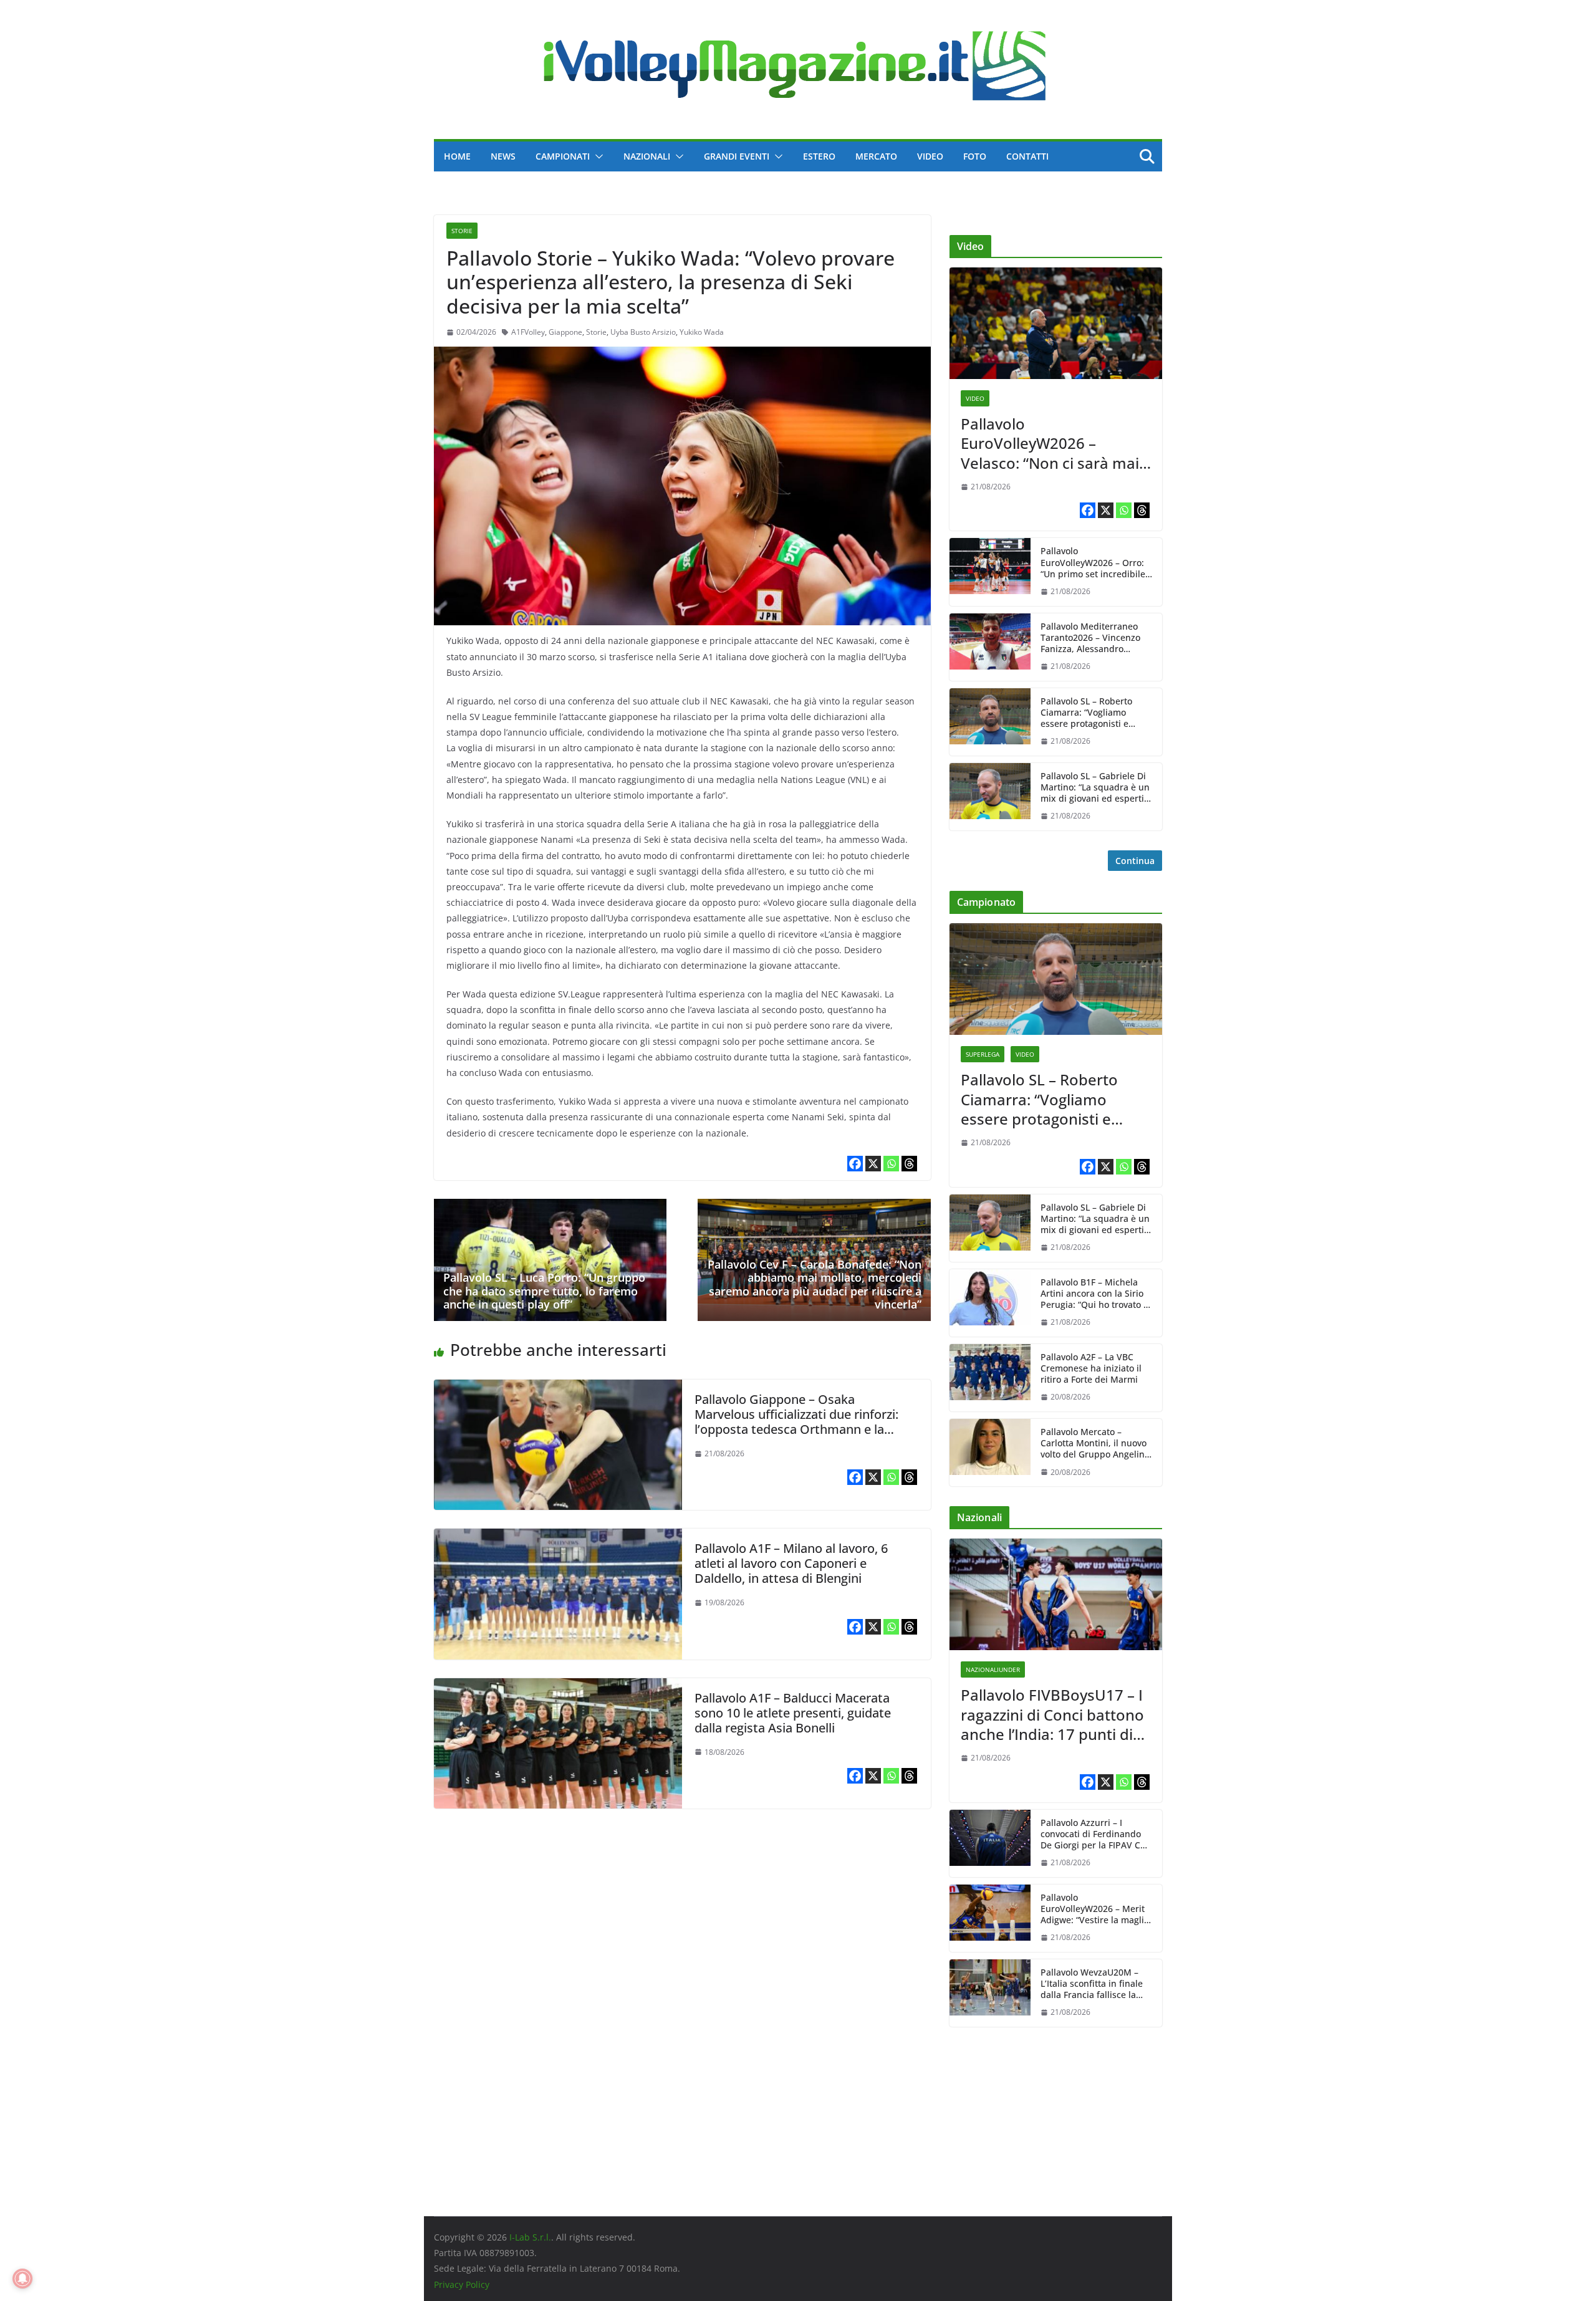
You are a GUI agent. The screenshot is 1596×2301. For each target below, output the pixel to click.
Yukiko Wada (702, 332)
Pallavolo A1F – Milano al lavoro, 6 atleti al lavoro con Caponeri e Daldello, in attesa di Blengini (791, 1563)
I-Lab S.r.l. (530, 2237)
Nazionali (647, 156)
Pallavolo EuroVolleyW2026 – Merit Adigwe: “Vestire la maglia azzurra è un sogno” (1095, 1909)
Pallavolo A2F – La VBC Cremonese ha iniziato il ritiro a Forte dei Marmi (1091, 1368)
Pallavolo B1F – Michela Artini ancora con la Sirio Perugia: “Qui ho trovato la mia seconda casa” (1096, 1294)
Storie (462, 231)
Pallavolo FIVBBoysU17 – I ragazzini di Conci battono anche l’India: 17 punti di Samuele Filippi (1052, 1714)
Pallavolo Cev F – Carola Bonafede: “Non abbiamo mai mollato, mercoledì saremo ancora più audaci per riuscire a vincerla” (815, 1285)
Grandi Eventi (737, 156)
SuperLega (983, 1054)
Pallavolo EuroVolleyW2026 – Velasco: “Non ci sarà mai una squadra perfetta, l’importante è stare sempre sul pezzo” (1050, 443)
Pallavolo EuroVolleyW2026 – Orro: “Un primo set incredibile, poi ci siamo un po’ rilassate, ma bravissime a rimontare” (1095, 563)
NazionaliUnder (993, 1669)
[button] (597, 156)
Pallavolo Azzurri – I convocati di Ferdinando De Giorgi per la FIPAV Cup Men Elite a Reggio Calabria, (1096, 1834)
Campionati (563, 156)
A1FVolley (528, 332)
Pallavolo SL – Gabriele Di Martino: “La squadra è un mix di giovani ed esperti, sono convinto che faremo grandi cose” (1095, 788)
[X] (873, 1164)
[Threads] (909, 1164)
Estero (819, 156)
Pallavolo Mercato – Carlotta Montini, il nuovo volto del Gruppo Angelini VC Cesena (1094, 1444)
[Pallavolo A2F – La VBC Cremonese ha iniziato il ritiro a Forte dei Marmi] (990, 1378)
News (503, 156)
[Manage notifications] (22, 2279)
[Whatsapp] (891, 1164)
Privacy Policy (462, 2284)
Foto (975, 156)
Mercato (876, 156)
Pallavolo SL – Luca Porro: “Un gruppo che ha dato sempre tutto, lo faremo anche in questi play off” (544, 1291)
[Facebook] (855, 1164)
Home (457, 156)
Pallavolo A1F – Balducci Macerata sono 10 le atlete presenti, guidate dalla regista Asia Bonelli (793, 1713)
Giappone (565, 332)
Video (930, 156)
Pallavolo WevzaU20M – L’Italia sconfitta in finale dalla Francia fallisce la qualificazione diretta (1092, 1984)
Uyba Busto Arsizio (643, 332)
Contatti (1027, 156)
